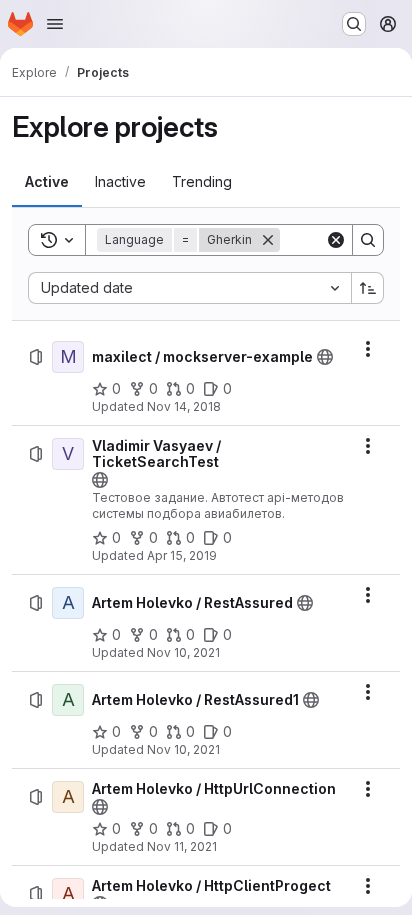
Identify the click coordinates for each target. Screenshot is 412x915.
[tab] (47, 182)
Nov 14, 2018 (184, 406)
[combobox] (189, 288)
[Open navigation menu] (55, 24)
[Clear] (336, 240)
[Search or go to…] (354, 24)
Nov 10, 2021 (183, 652)
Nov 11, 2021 (182, 846)
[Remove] (268, 240)
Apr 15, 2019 (182, 555)
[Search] (368, 240)
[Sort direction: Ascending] (368, 288)
